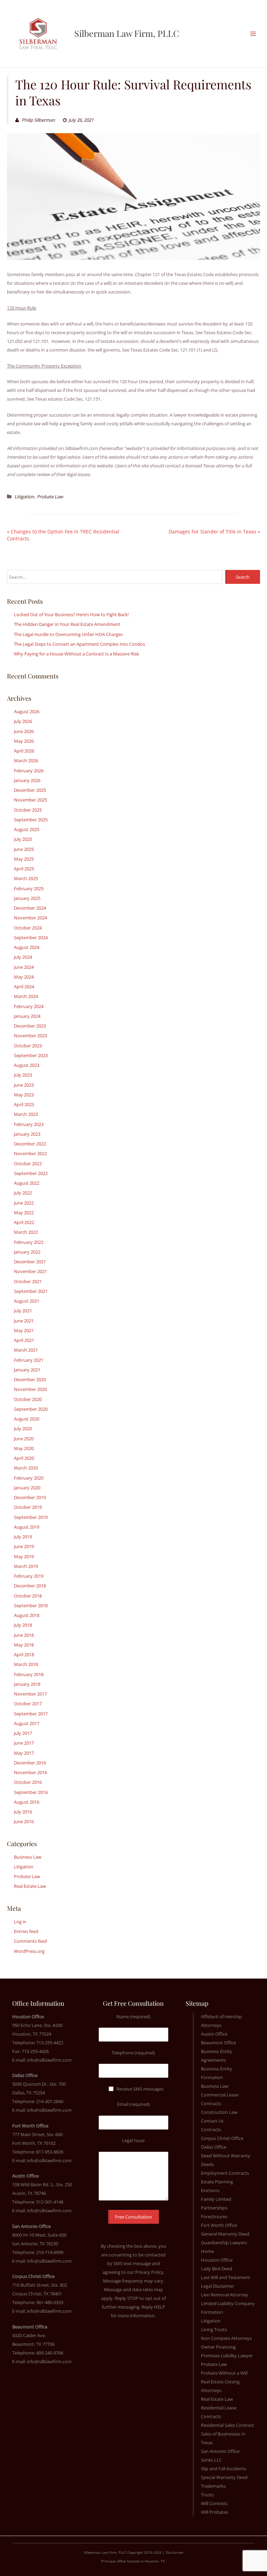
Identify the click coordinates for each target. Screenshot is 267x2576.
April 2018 (24, 1655)
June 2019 (24, 1546)
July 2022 (23, 1193)
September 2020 (31, 1409)
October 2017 (28, 1704)
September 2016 (31, 1792)
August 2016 (27, 1802)
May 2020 (24, 1448)
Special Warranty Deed (224, 2477)
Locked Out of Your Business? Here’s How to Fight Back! (71, 614)
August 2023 (27, 1065)
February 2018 (29, 1674)
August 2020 (27, 1419)
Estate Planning (217, 2182)
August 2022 (27, 1183)
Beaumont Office (219, 2043)
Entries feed (26, 1931)
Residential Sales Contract (228, 2425)
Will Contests (214, 2503)
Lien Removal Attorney (225, 2295)
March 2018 (26, 1664)
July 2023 (23, 1075)
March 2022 (26, 1232)
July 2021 (23, 1311)
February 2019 (29, 1576)
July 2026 (23, 721)
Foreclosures (214, 2216)
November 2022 (30, 1153)
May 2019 (24, 1556)
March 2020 (26, 1468)
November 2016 (30, 1772)
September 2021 (31, 1291)
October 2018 (28, 1596)
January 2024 (27, 1016)
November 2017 (30, 1694)
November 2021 (30, 1271)
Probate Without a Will (224, 2373)
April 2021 (24, 1340)
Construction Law (219, 2112)
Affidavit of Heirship (221, 2016)
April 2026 (24, 751)
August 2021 (27, 1301)
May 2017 (24, 1753)
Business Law (28, 1857)
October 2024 (28, 928)
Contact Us (212, 2121)
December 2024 (30, 908)
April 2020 (24, 1458)
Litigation (24, 497)
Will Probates (215, 2512)
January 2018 (27, 1684)
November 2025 (30, 800)
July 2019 (23, 1537)
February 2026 (29, 771)
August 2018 (27, 1615)
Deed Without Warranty (226, 2156)
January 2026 (27, 780)
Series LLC (211, 2460)
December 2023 (30, 1026)
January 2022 (27, 1252)
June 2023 (24, 1085)
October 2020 (28, 1399)
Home (207, 2251)
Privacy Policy (149, 2272)
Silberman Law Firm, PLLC (127, 33)
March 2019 (26, 1566)
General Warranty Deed (225, 2234)
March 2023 (26, 1114)
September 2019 (31, 1517)
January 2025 (27, 898)
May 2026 (24, 741)
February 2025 (29, 888)
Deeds (207, 2164)
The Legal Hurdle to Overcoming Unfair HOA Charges (68, 634)
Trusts (207, 2495)
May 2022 (24, 1213)
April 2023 (24, 1104)
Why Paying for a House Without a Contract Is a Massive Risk (76, 654)
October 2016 (28, 1782)
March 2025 (26, 878)
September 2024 (31, 937)
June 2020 (24, 1439)
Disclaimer (175, 2552)
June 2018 (24, 1635)
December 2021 (30, 1262)
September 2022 (31, 1173)
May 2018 (24, 1645)
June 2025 (24, 849)
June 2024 (24, 967)
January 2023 (27, 1134)
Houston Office (217, 2260)
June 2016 (24, 1821)
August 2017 (27, 1723)
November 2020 (30, 1389)
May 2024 (24, 977)
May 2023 (24, 1095)
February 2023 (29, 1124)
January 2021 (27, 1370)
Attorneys (211, 2025)
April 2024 (24, 987)
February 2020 (29, 1478)
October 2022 (28, 1164)
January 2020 (27, 1488)
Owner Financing (218, 2347)
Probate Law (50, 497)
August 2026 (27, 711)
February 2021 (29, 1360)
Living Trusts (214, 2329)
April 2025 (24, 869)
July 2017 (23, 1733)
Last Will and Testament (226, 2277)
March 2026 (26, 760)
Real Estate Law (30, 1886)
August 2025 (27, 829)
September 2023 (31, 1055)
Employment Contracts (225, 2173)
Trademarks (213, 2486)
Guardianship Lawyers (224, 2243)
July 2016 (23, 1812)
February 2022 (29, 1242)
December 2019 (30, 1497)
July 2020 (23, 1428)
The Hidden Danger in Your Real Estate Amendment (67, 624)
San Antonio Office (220, 2451)
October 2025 (28, 810)
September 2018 (31, 1605)
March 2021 (26, 1350)
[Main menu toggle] (253, 34)
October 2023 (28, 1046)
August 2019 (27, 1527)
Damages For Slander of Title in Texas (212, 532)
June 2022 (24, 1203)
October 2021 (28, 1281)
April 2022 (24, 1222)
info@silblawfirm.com (49, 2060)
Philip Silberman (38, 120)
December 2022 (30, 1144)
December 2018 (30, 1586)
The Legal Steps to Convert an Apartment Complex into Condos (79, 644)
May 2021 (24, 1330)
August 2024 (27, 947)
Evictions (210, 2190)
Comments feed (30, 1941)
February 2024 (29, 1006)
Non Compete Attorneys (226, 2338)
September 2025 (31, 820)
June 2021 (24, 1321)
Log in (20, 1922)
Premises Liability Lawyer (227, 2356)
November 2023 (30, 1036)
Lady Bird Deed (217, 2269)
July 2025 (23, 839)
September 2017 (31, 1714)
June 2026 (24, 731)
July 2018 (23, 1625)
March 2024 (26, 996)
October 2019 (28, 1507)
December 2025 (30, 790)
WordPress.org (29, 1951)
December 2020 (30, 1379)
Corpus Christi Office (222, 2138)
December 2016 (30, 1763)
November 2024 (30, 918)
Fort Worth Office (219, 2225)
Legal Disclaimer (217, 2286)
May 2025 (24, 859)
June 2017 (24, 1743)
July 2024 (23, 957)
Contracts (211, 2130)
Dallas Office (214, 2147)
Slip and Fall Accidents (224, 2469)
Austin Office (214, 2034)
